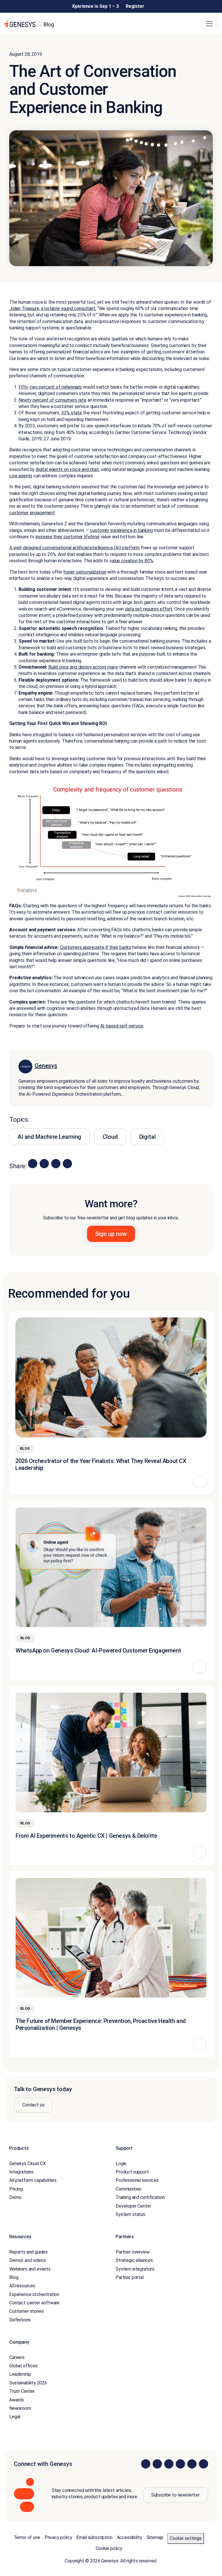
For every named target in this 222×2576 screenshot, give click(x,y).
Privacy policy (58, 2537)
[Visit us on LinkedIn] (146, 2464)
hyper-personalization (85, 572)
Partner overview (133, 2252)
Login (121, 2164)
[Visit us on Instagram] (157, 2464)
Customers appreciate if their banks (95, 947)
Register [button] (135, 6)
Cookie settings (186, 2538)
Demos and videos (27, 2260)
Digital (148, 1137)
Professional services (137, 2180)
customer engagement (32, 513)
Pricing (16, 2189)
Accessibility (129, 2537)
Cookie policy (109, 2548)
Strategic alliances (134, 2260)
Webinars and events (30, 2269)
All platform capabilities (33, 2180)
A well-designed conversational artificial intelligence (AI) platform (74, 548)
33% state (72, 413)
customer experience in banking (121, 530)
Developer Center (133, 2206)
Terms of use (27, 2537)
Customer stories (26, 2311)
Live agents (21, 476)
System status (131, 2214)
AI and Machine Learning (49, 1137)
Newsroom (20, 2408)
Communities (128, 2189)
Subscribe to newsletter (175, 2495)
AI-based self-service (122, 1026)
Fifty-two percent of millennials (50, 387)
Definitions (20, 2320)
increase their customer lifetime (67, 537)
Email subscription (94, 2537)
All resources (22, 2286)
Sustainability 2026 (28, 2383)
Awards (17, 2400)
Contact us (33, 2105)
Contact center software (34, 2303)
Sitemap (155, 2537)
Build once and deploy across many (83, 667)
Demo (15, 2197)
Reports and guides (28, 2252)
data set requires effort (149, 609)
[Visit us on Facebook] (180, 2464)
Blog (14, 2277)
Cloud (110, 1137)
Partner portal (130, 2277)
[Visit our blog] (203, 2464)
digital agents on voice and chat (67, 469)
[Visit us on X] (169, 2464)
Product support (132, 2172)
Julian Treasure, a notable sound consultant (52, 308)
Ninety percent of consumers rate (52, 400)
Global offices (23, 2366)
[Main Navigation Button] (209, 24)
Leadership (20, 2374)
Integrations (21, 2172)
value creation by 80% (131, 561)
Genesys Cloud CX (27, 2164)
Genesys (46, 1066)
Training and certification (140, 2197)
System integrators (135, 2269)
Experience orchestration (34, 2294)
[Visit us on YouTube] (192, 2464)
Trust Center (22, 2391)
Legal (15, 2417)
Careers (17, 2357)
